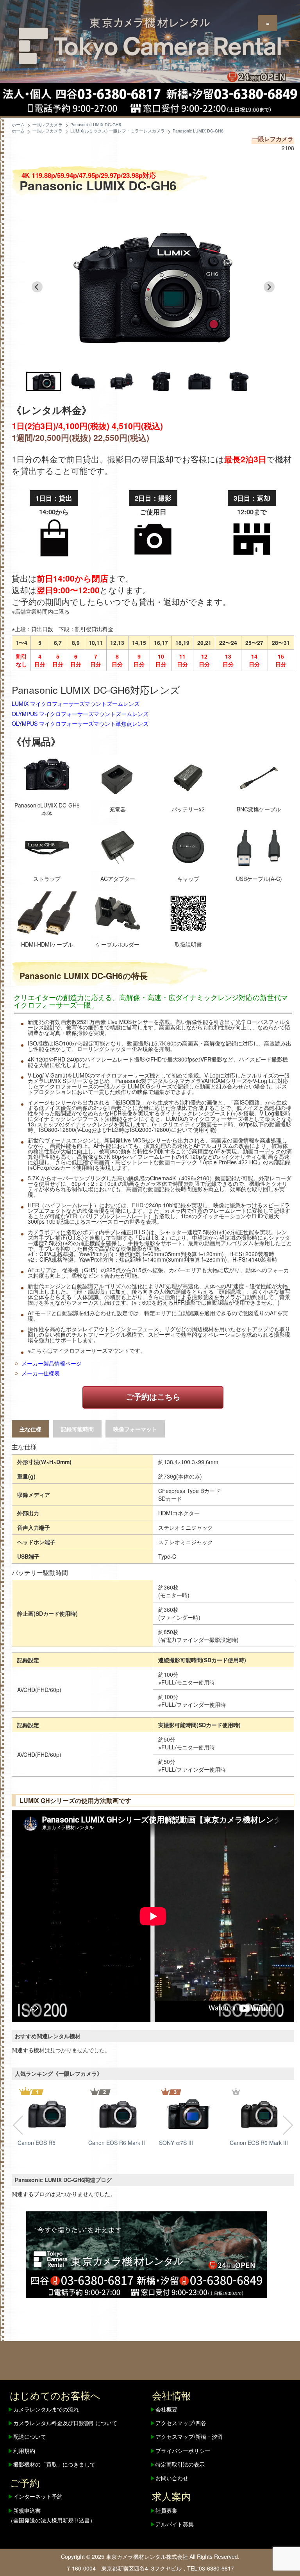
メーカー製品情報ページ (52, 1363)
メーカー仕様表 (41, 1373)
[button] (44, 381)
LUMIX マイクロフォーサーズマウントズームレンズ (76, 704)
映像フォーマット (135, 1429)
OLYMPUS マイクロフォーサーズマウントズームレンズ (80, 714)
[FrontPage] (146, 2254)
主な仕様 (30, 1429)
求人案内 (171, 2496)
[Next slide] (269, 287)
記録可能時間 (77, 1429)
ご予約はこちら (153, 1396)
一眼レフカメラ (273, 139)
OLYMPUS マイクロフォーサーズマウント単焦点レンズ (80, 723)
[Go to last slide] (37, 287)
